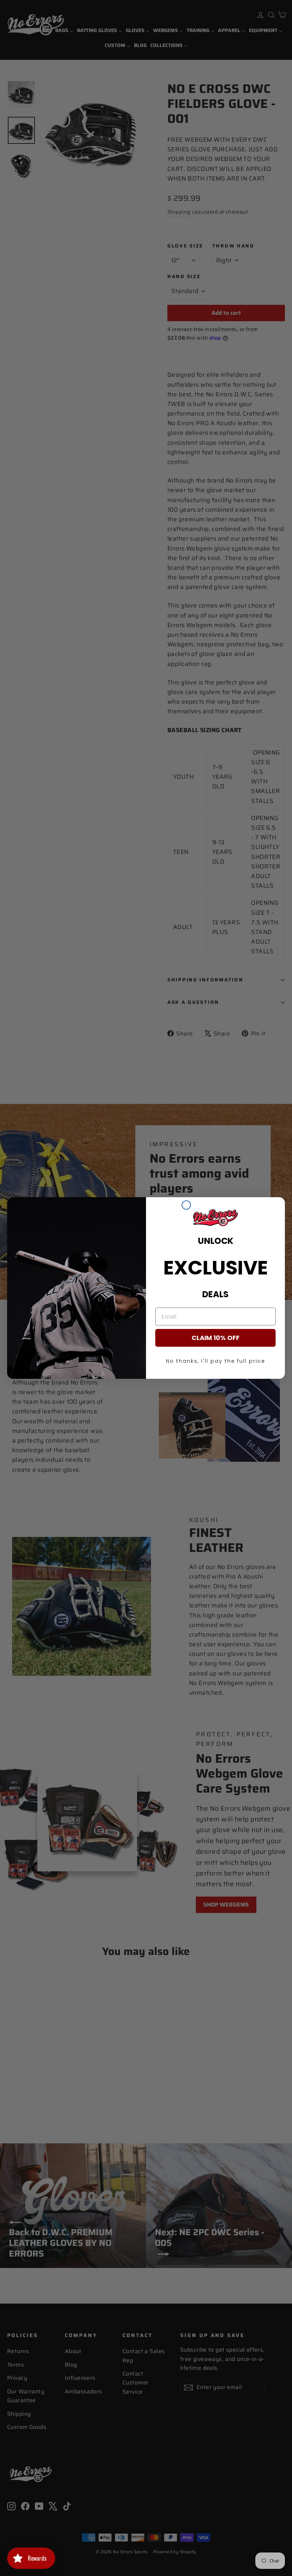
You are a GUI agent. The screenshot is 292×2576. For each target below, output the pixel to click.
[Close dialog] (186, 1205)
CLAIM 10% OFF (216, 1338)
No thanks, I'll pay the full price (216, 1361)
